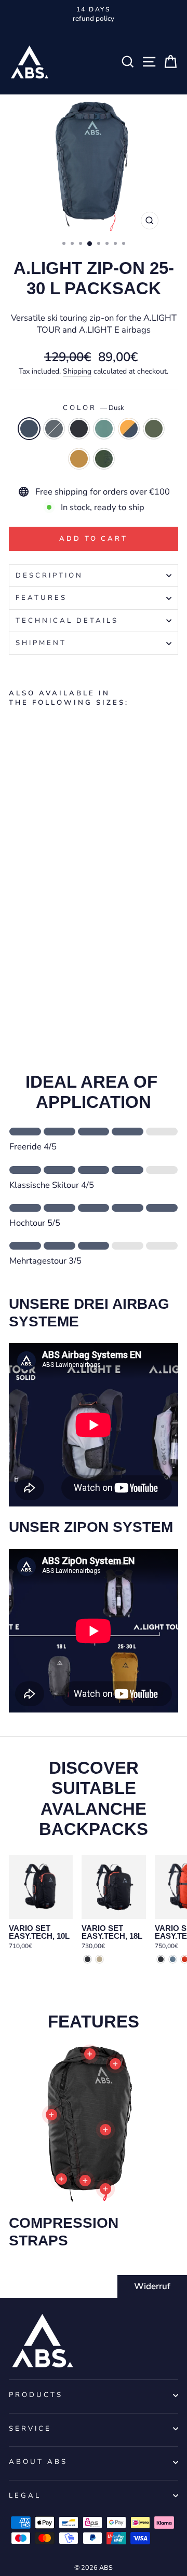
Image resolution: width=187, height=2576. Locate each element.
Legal (25, 2496)
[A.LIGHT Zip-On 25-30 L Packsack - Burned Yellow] (86, 976)
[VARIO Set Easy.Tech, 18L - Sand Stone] (99, 1959)
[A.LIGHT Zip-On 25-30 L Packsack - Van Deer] (15, 986)
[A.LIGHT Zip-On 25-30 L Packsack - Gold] (63, 976)
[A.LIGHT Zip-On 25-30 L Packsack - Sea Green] (51, 976)
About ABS (38, 2462)
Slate (54, 429)
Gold (129, 429)
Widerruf (152, 2286)
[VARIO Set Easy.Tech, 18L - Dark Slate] (88, 1959)
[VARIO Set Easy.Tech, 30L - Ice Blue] (173, 1959)
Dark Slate (79, 429)
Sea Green (104, 429)
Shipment (41, 643)
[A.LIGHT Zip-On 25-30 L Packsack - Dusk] (15, 976)
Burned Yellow (79, 459)
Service (30, 2429)
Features (41, 598)
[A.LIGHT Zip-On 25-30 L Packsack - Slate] (27, 976)
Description (49, 576)
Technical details (67, 621)
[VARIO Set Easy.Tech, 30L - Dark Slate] (161, 1959)
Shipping (77, 371)
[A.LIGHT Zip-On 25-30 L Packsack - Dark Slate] (39, 976)
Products (36, 2395)
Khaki (154, 429)
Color (94, 408)
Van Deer (104, 459)
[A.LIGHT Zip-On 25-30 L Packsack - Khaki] (75, 976)
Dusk (29, 429)
